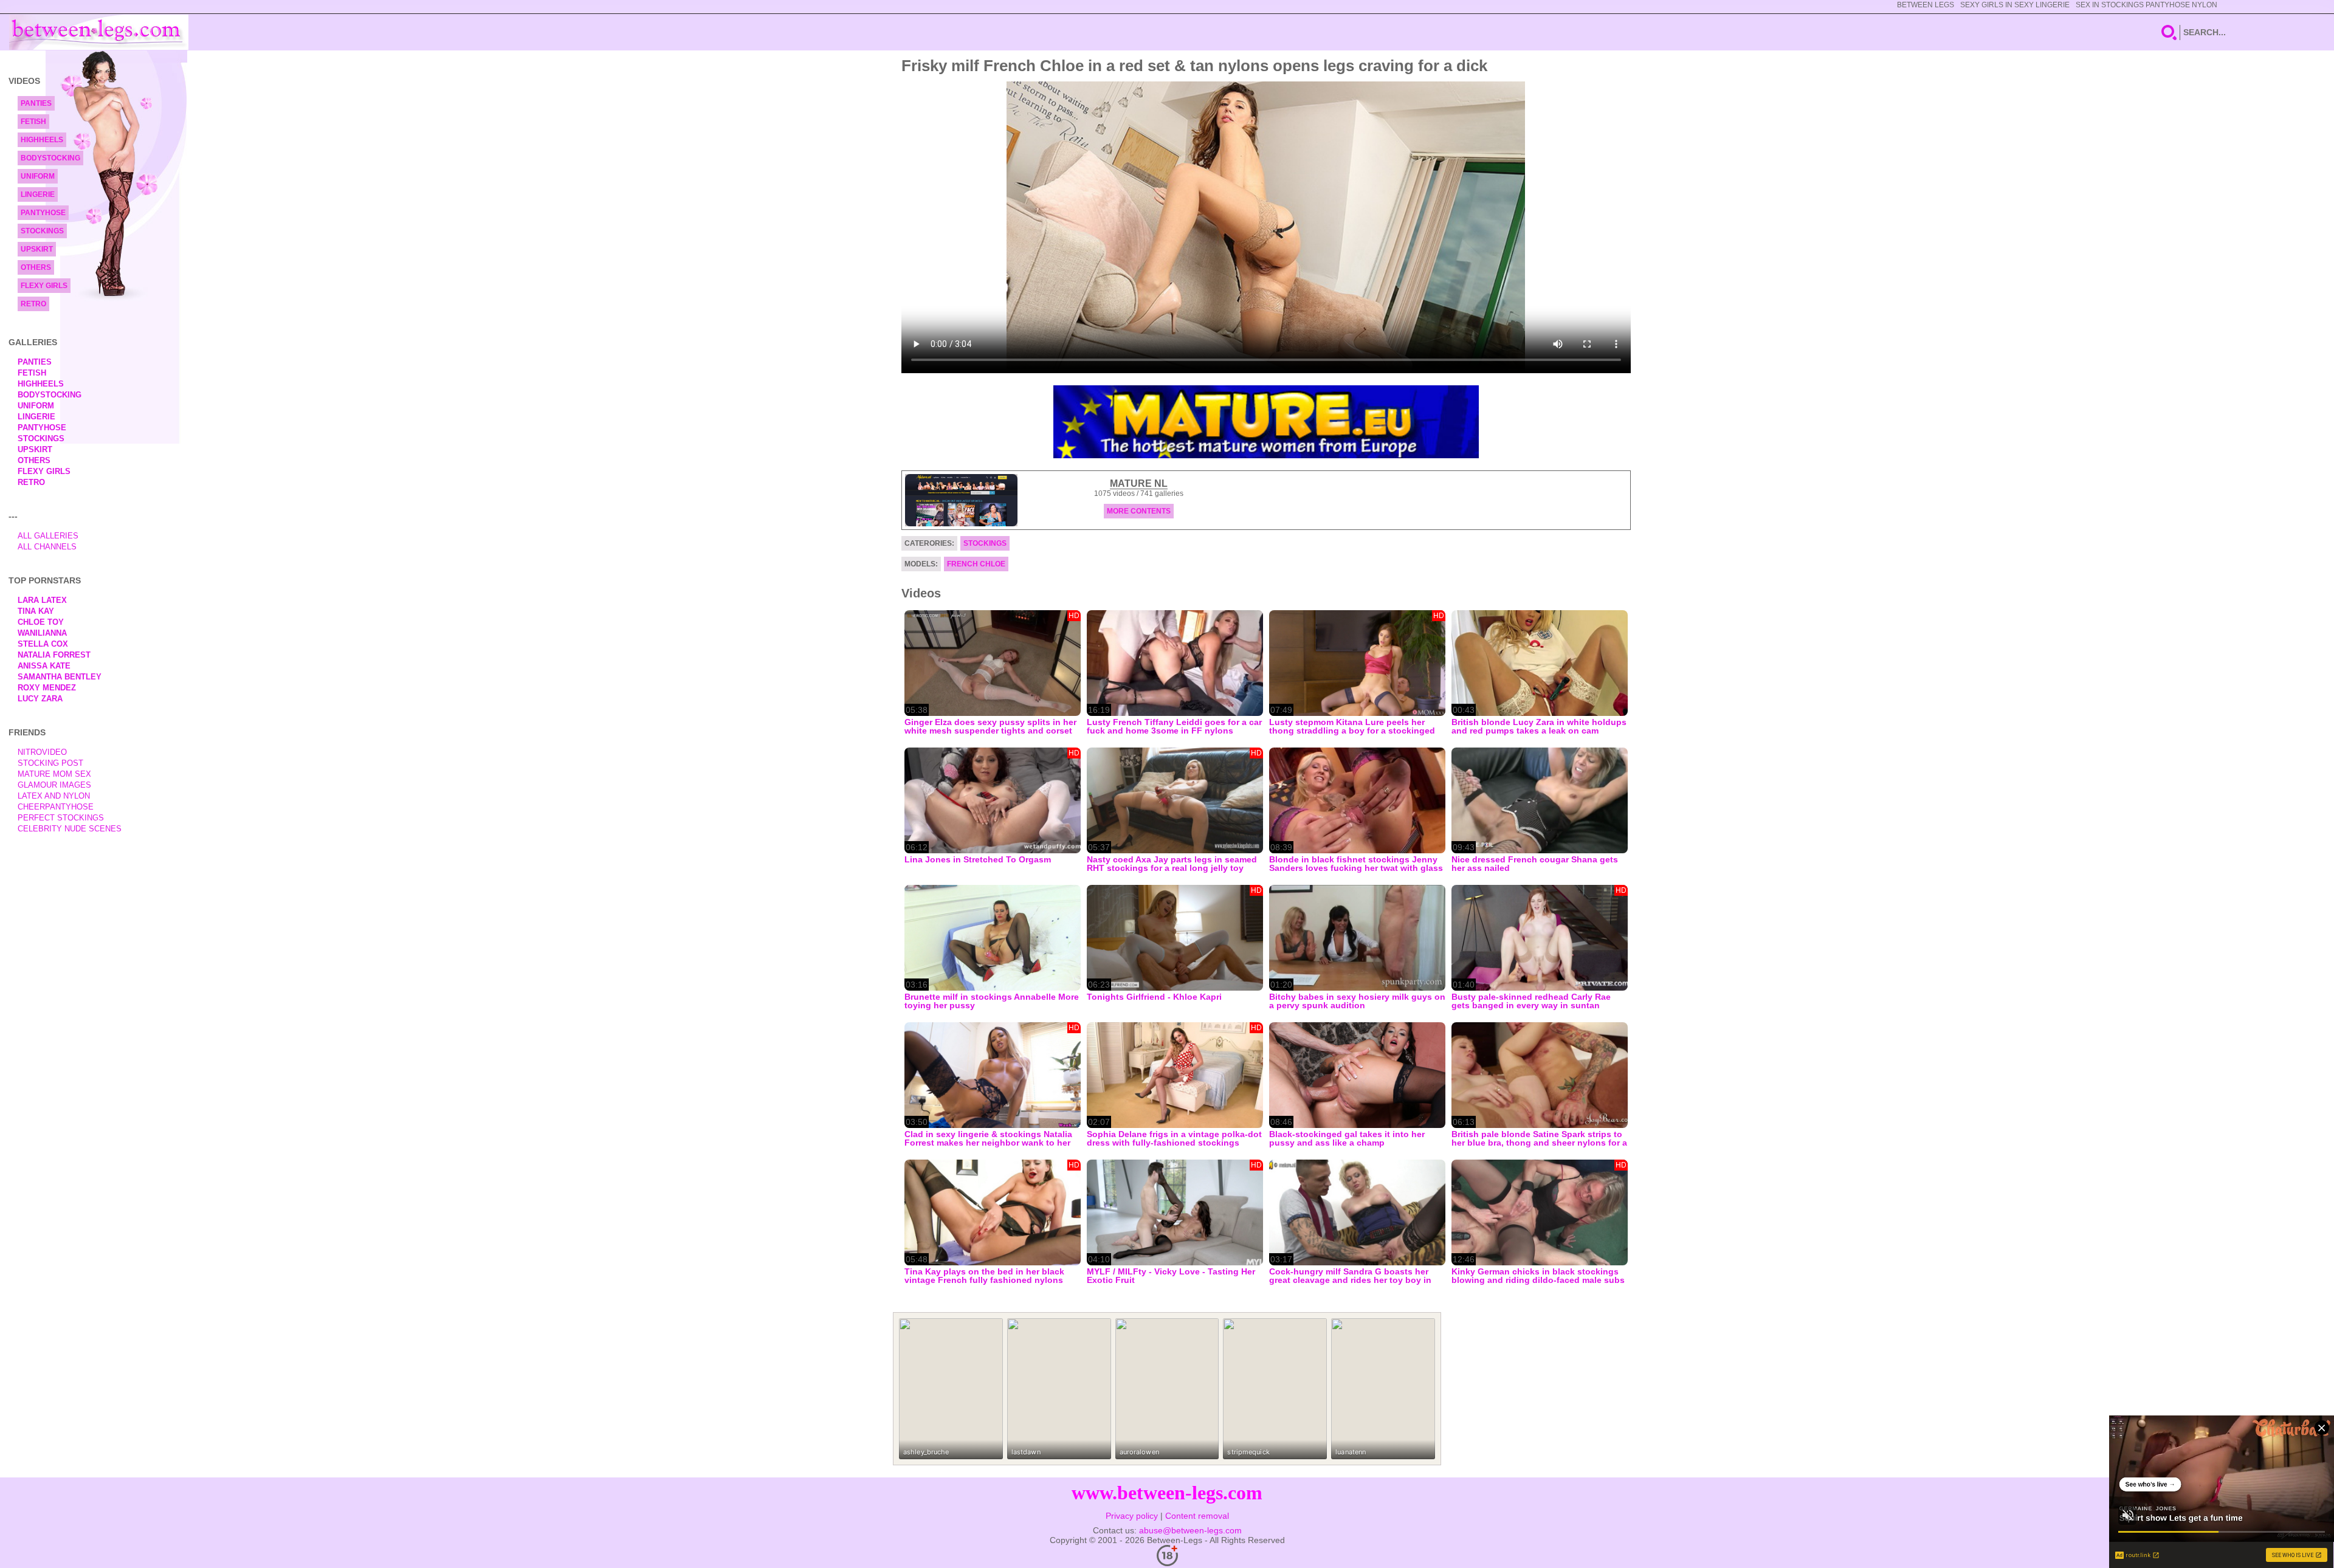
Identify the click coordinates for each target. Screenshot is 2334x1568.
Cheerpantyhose (56, 807)
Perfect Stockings (61, 818)
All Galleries (48, 536)
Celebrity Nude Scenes (70, 829)
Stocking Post (50, 763)
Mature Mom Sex (54, 774)
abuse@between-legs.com (1190, 1530)
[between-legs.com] (99, 32)
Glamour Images (54, 785)
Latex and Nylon (54, 796)
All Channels (47, 547)
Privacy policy (1132, 1516)
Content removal (1197, 1516)
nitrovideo (42, 752)
